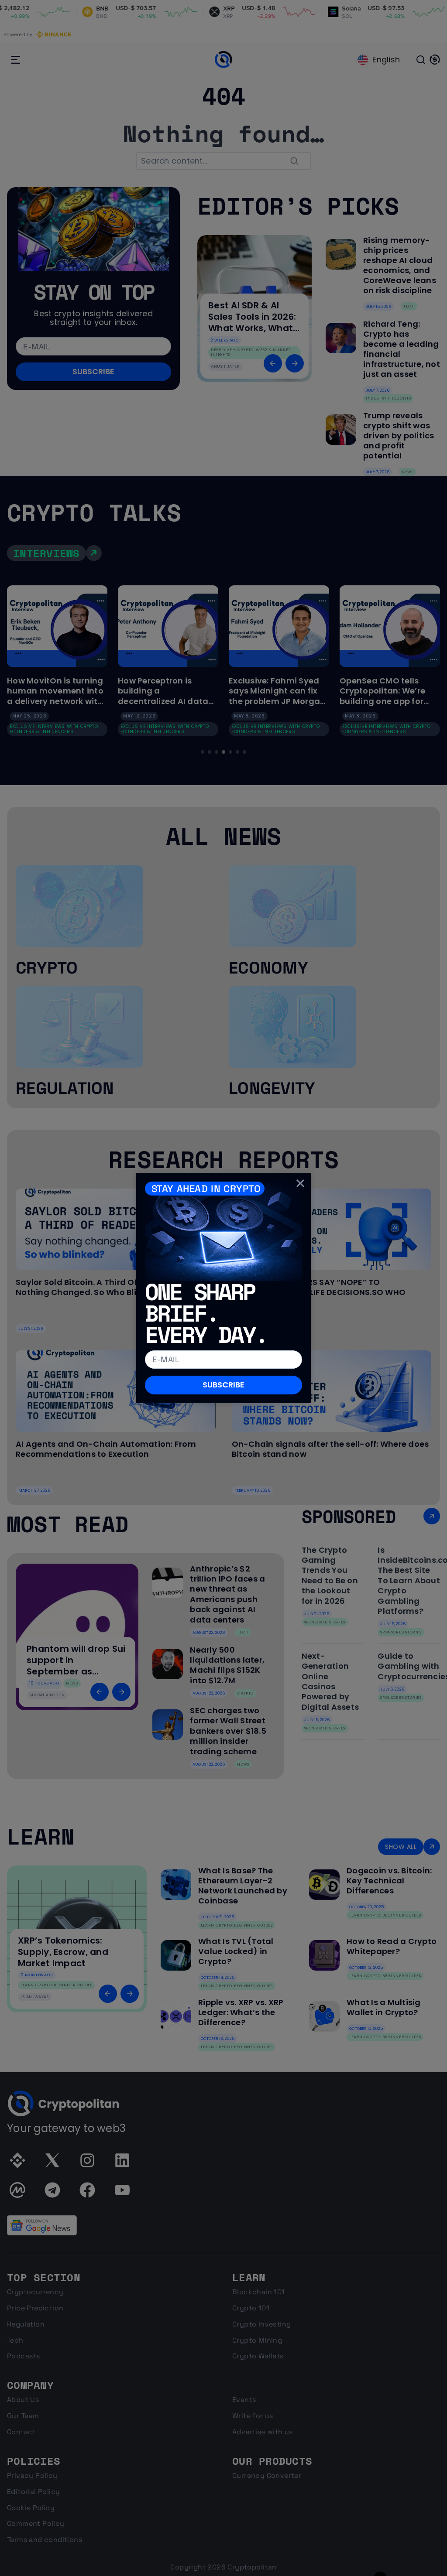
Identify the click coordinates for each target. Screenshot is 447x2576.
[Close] (300, 1183)
